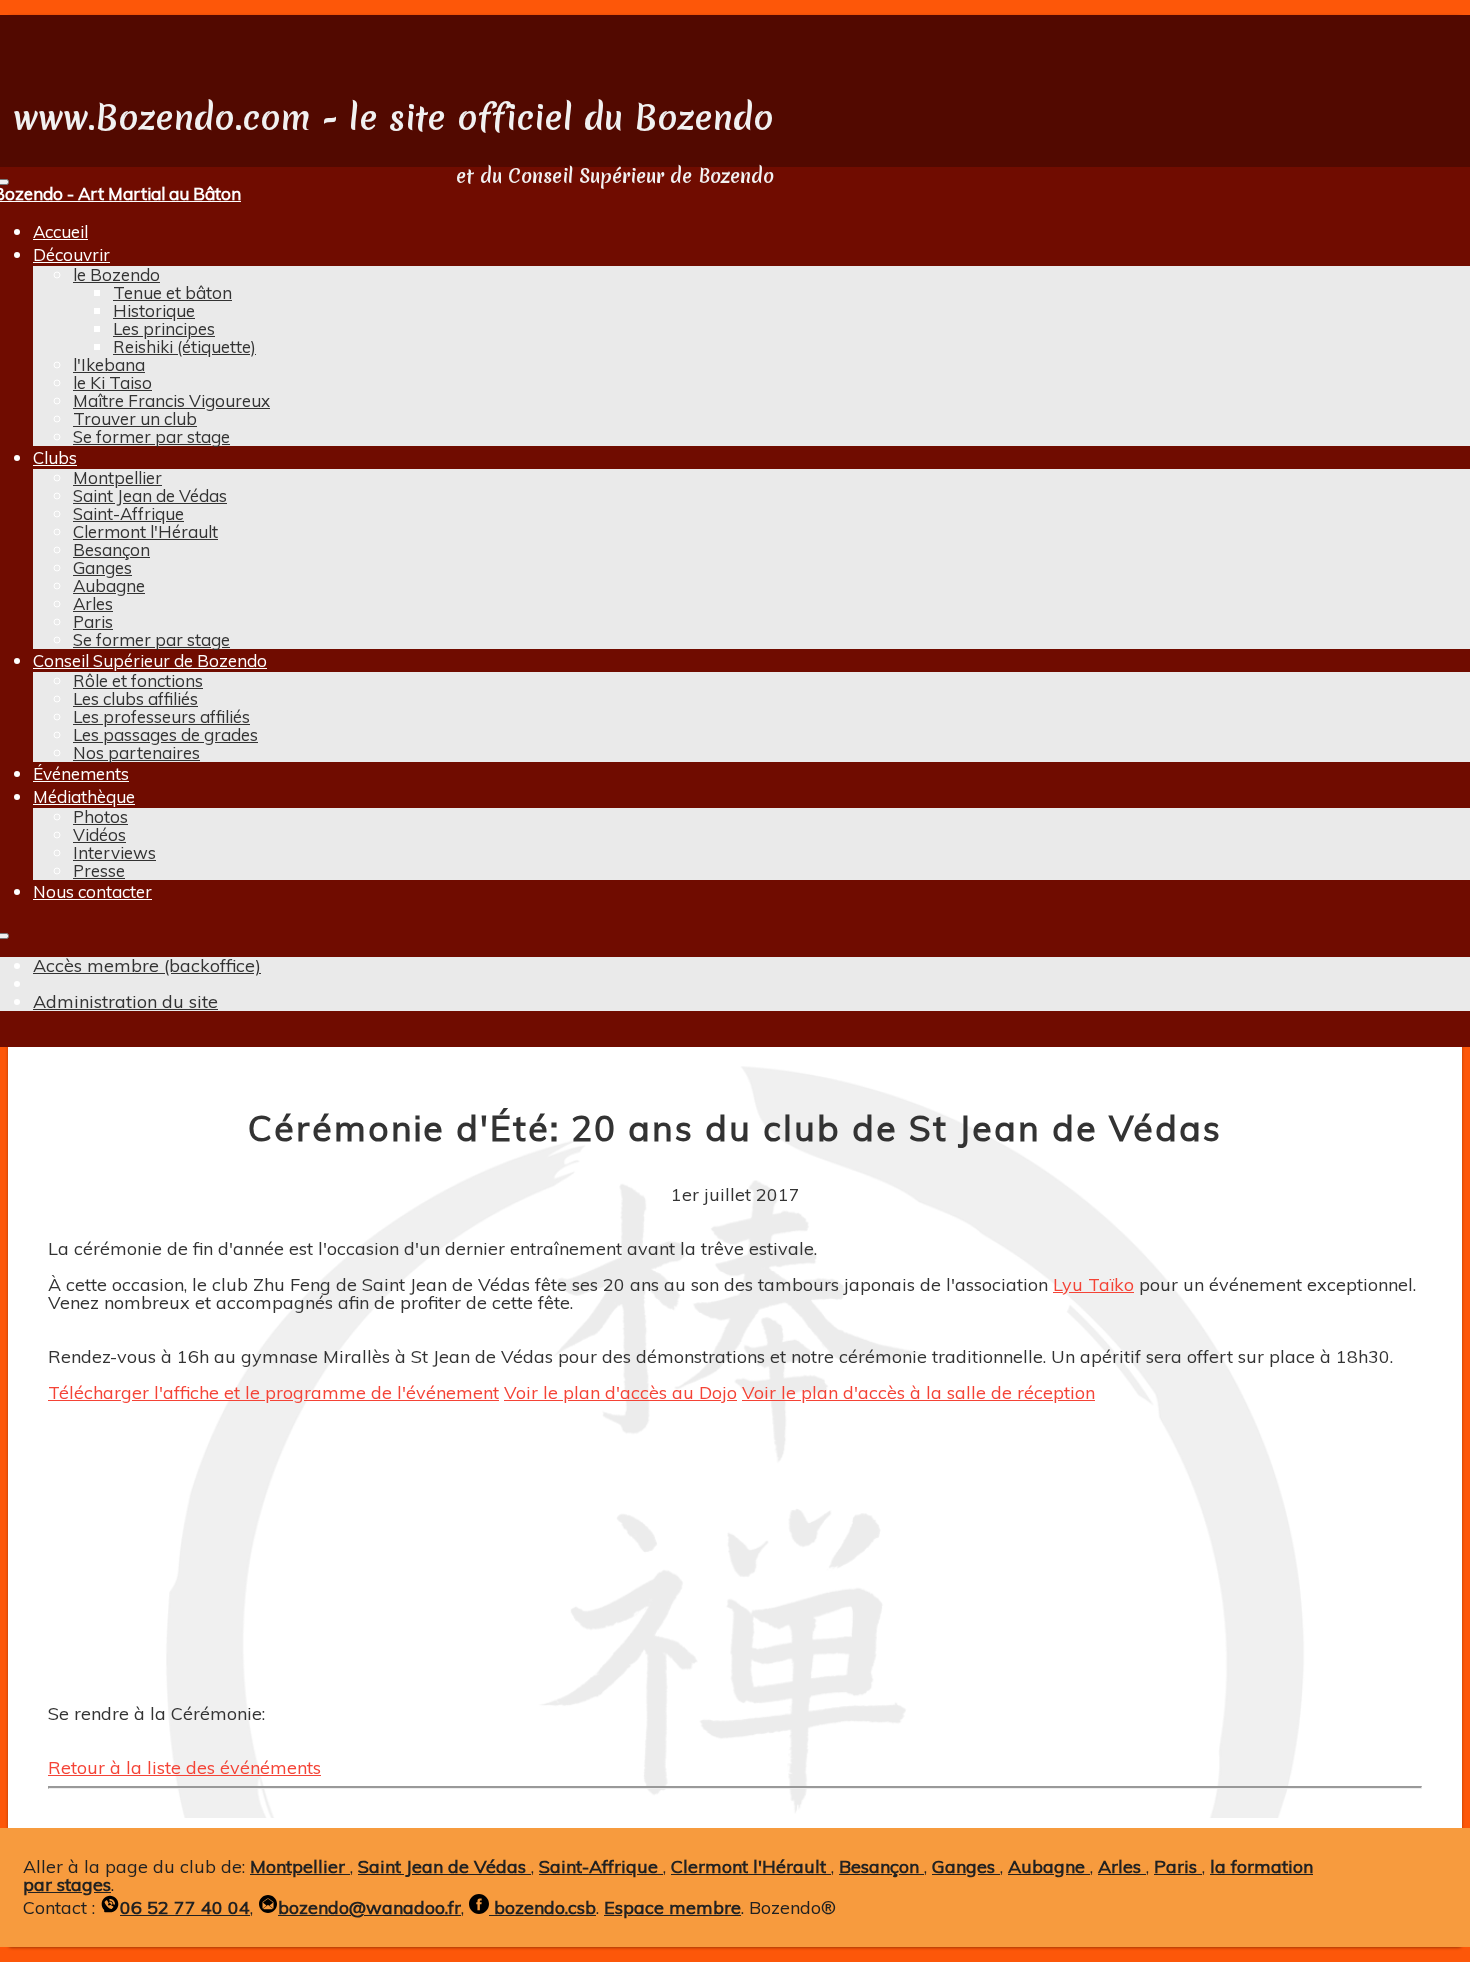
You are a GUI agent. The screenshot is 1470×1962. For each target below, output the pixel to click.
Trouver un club (135, 418)
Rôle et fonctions (138, 680)
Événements (81, 773)
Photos (100, 816)
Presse (99, 870)
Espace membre (672, 1907)
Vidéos (99, 834)
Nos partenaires (136, 752)
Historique (154, 310)
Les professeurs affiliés (161, 716)
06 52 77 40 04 (185, 1907)
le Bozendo (116, 274)
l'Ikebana (109, 364)
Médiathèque (84, 796)
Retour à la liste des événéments (184, 1767)
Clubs (55, 457)
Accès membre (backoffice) (147, 965)
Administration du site (125, 1001)
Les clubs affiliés (135, 698)
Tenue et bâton (172, 292)
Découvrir (71, 254)
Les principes (164, 328)
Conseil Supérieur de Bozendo (150, 660)
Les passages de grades (165, 734)
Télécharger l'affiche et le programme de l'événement (273, 1392)
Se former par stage (151, 436)
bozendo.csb (542, 1907)
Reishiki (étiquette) (184, 346)
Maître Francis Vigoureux (171, 400)
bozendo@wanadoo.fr (369, 1907)
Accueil (60, 231)
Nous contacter (92, 891)
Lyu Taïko (1093, 1284)
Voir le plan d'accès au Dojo (620, 1392)
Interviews (114, 852)
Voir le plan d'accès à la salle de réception (918, 1392)
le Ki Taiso (112, 382)
